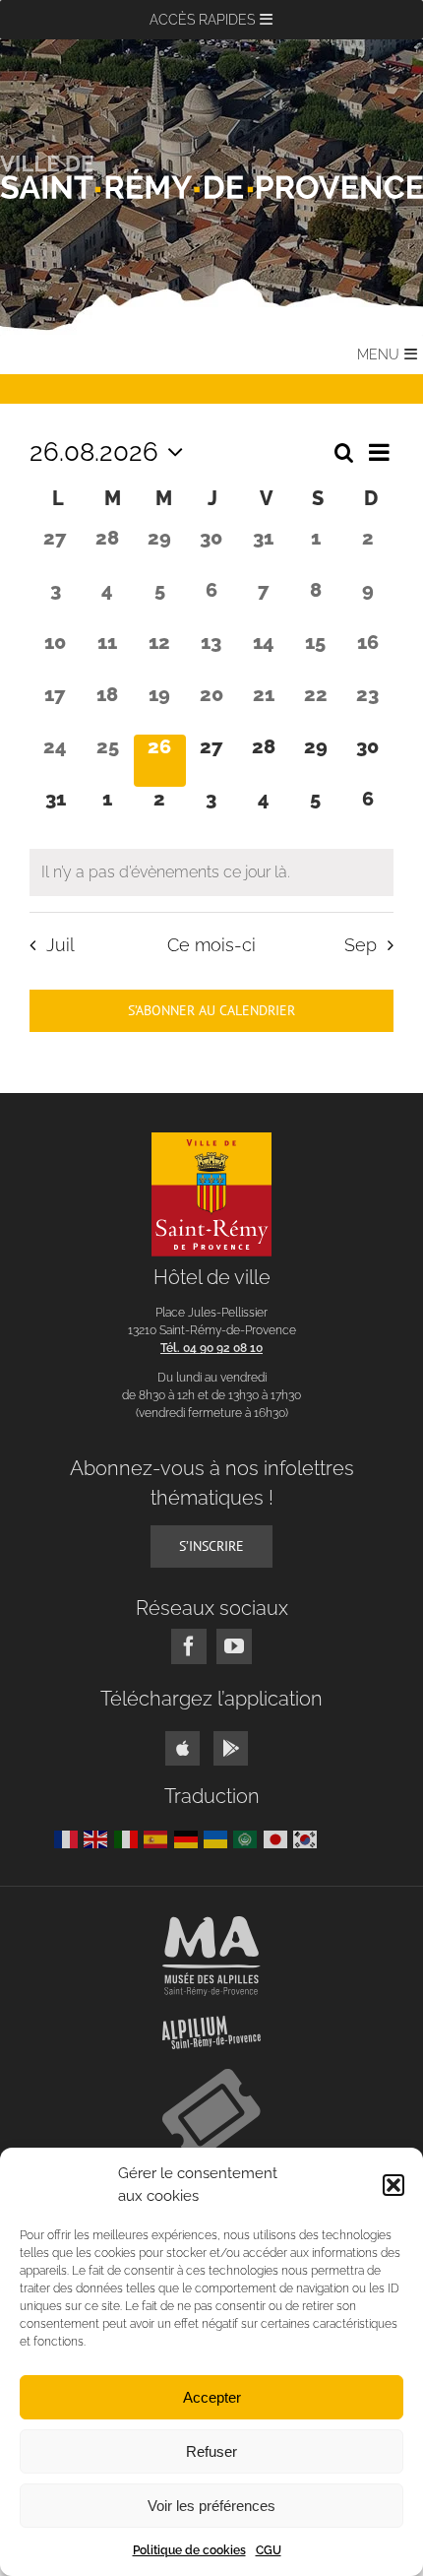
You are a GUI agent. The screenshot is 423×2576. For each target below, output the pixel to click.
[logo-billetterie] (211, 2076)
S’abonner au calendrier (211, 1011)
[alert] (211, 872)
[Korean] (308, 1838)
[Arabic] (248, 1838)
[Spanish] (158, 1838)
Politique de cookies (189, 2550)
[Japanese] (278, 1838)
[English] (98, 1838)
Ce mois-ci (211, 945)
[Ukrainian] (218, 1838)
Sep (361, 945)
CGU (269, 2550)
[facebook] (189, 1646)
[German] (189, 1838)
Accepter (212, 2397)
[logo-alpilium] (211, 2023)
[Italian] (129, 1838)
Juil (60, 945)
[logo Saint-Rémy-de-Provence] (212, 1140)
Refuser (211, 2451)
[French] (69, 1838)
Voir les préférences (211, 2506)
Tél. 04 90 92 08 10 (211, 1348)
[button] (393, 2185)
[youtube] (234, 1646)
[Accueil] (211, 177)
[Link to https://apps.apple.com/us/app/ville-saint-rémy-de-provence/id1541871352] (182, 1748)
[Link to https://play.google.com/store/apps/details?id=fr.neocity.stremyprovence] (231, 1748)
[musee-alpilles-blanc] (211, 1924)
